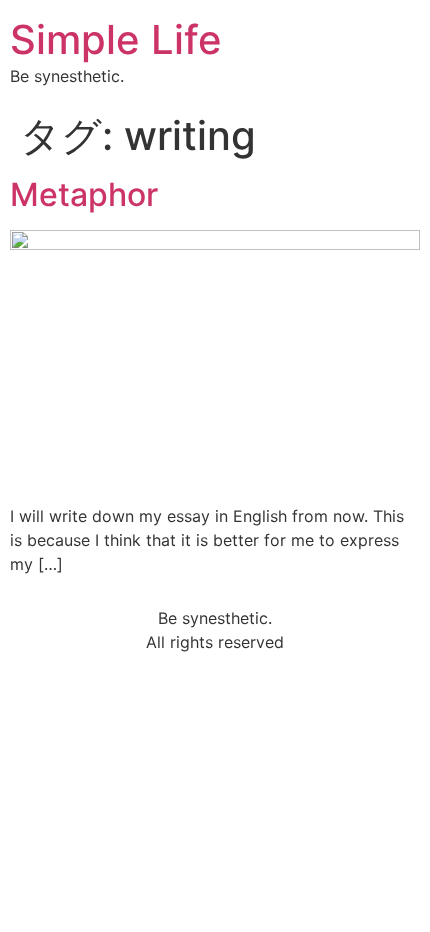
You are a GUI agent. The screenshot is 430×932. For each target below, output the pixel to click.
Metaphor (84, 194)
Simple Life (116, 39)
